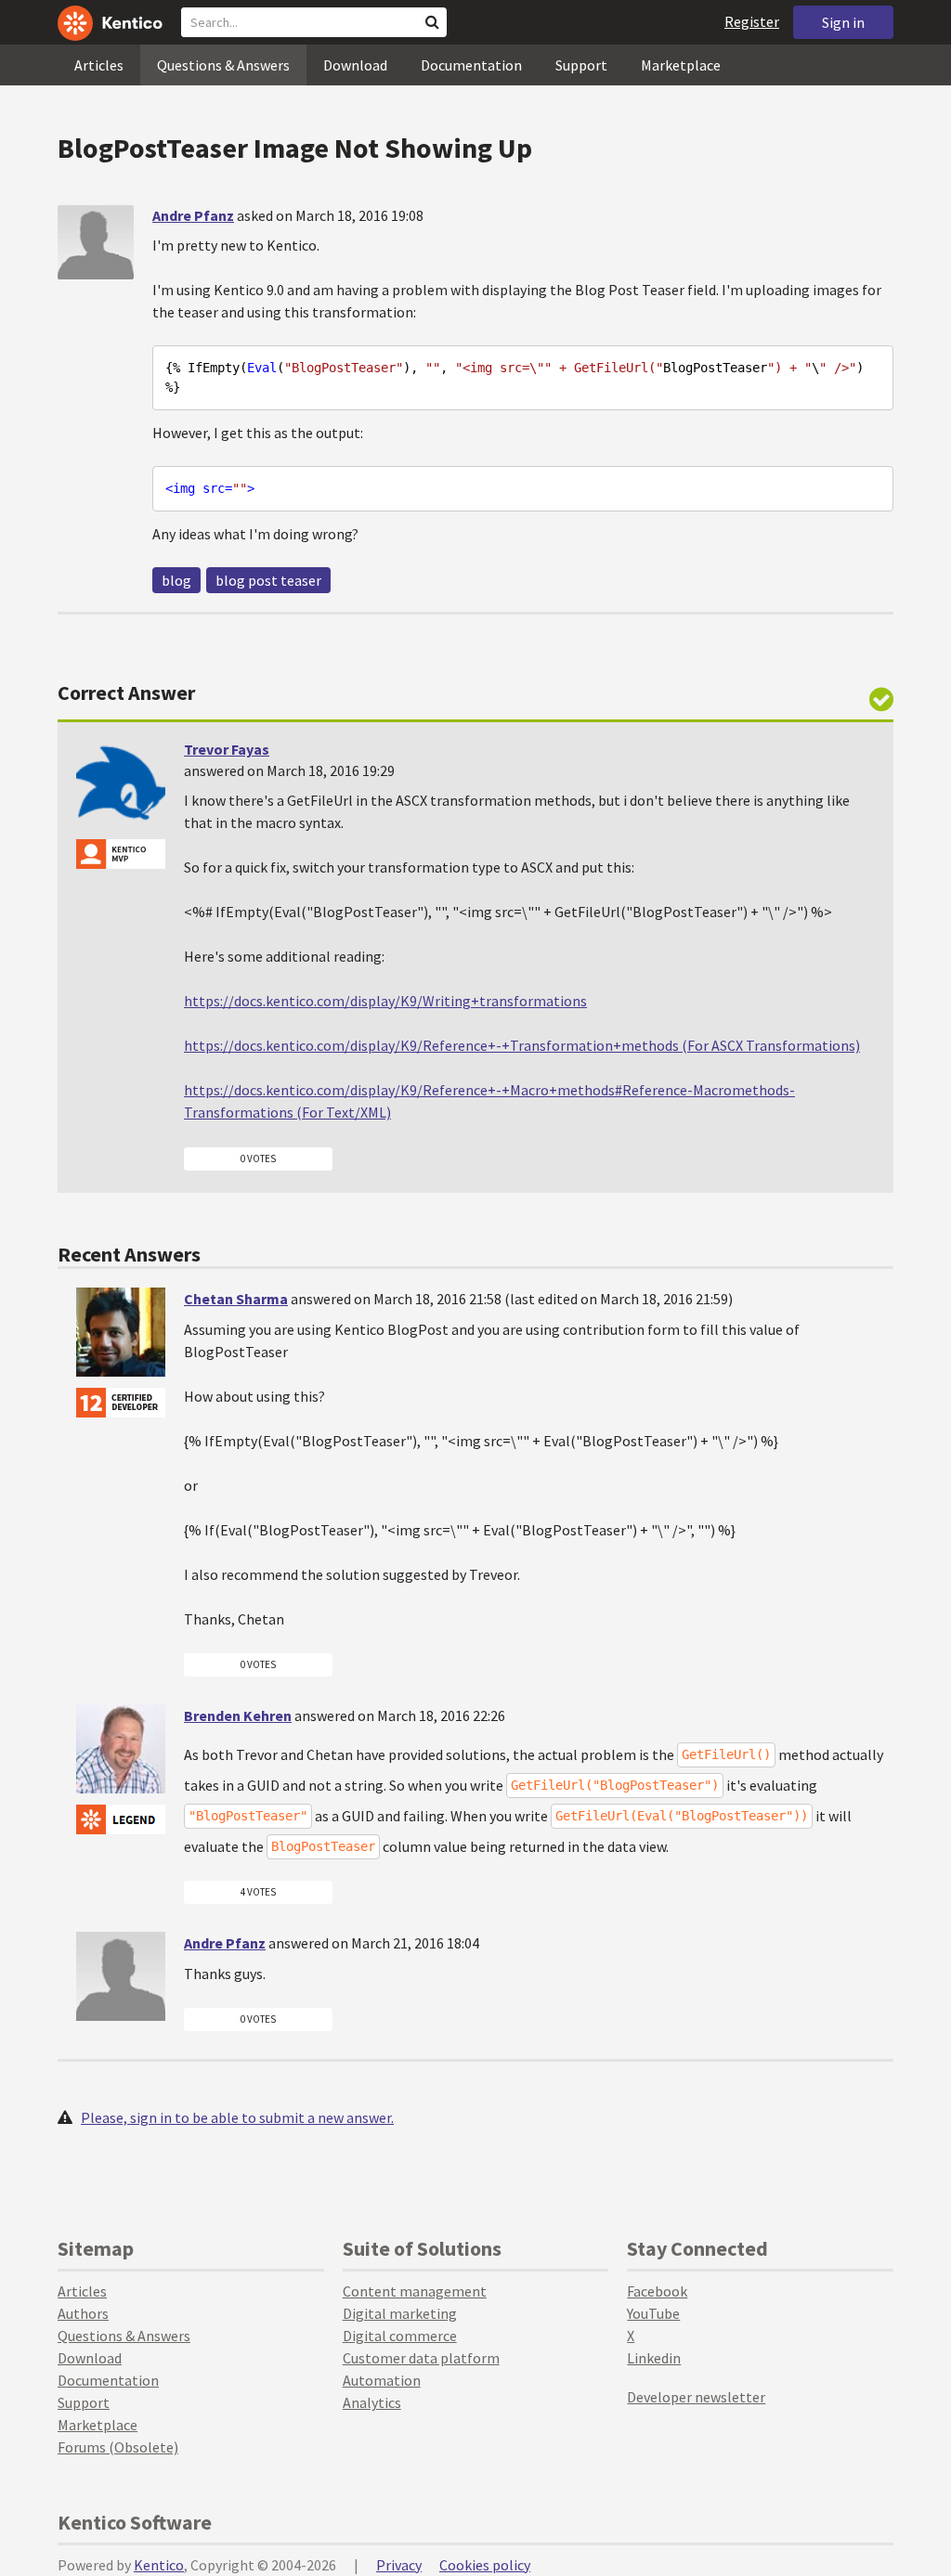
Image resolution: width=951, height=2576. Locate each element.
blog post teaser (268, 580)
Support (581, 65)
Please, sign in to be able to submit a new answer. (237, 2117)
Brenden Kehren (238, 1715)
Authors (83, 2313)
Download (355, 65)
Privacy (399, 2565)
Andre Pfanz (193, 215)
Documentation (471, 65)
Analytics (372, 2402)
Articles (99, 65)
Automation (382, 2380)
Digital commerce (400, 2336)
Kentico (159, 2565)
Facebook (657, 2291)
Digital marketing (400, 2313)
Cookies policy (485, 2565)
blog (176, 580)
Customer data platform (421, 2358)
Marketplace (681, 65)
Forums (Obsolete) (118, 2447)
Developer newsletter (696, 2397)
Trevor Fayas (227, 749)
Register (752, 21)
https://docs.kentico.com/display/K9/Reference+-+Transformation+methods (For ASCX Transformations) (522, 1045)
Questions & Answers (223, 65)
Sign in (843, 22)
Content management (415, 2291)
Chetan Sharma (236, 1299)
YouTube (653, 2313)
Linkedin (654, 2358)
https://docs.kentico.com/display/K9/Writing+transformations (385, 1001)
